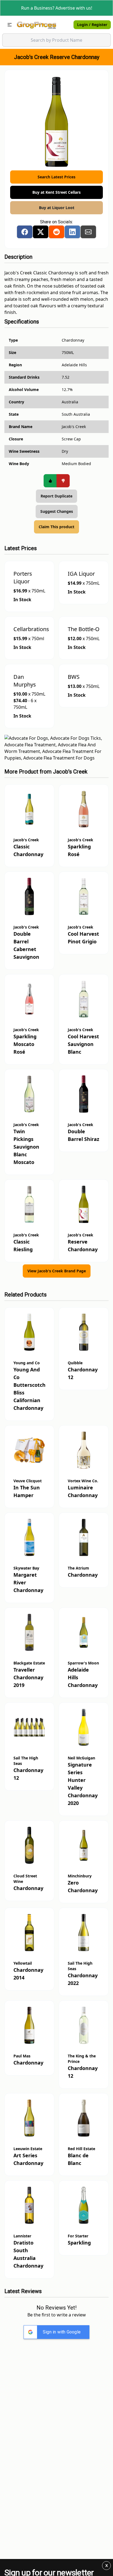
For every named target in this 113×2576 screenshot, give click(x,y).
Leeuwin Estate (28, 2149)
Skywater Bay (26, 1568)
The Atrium (78, 1568)
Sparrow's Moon (83, 1663)
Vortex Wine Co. (83, 1481)
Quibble (75, 1363)
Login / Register (92, 25)
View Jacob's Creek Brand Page (57, 1271)
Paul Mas (22, 2056)
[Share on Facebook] (25, 232)
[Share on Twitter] (41, 232)
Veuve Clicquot (28, 1481)
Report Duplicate (56, 496)
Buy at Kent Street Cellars (56, 192)
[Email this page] (88, 232)
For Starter (78, 2236)
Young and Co (27, 1363)
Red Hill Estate (81, 2149)
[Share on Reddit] (56, 232)
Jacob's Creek (70, 772)
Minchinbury (80, 1876)
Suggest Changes (57, 511)
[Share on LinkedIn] (72, 232)
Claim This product (56, 527)
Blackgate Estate (29, 1663)
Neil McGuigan (81, 1758)
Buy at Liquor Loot (57, 208)
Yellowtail (23, 1963)
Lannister (22, 2236)
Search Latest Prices (56, 177)
